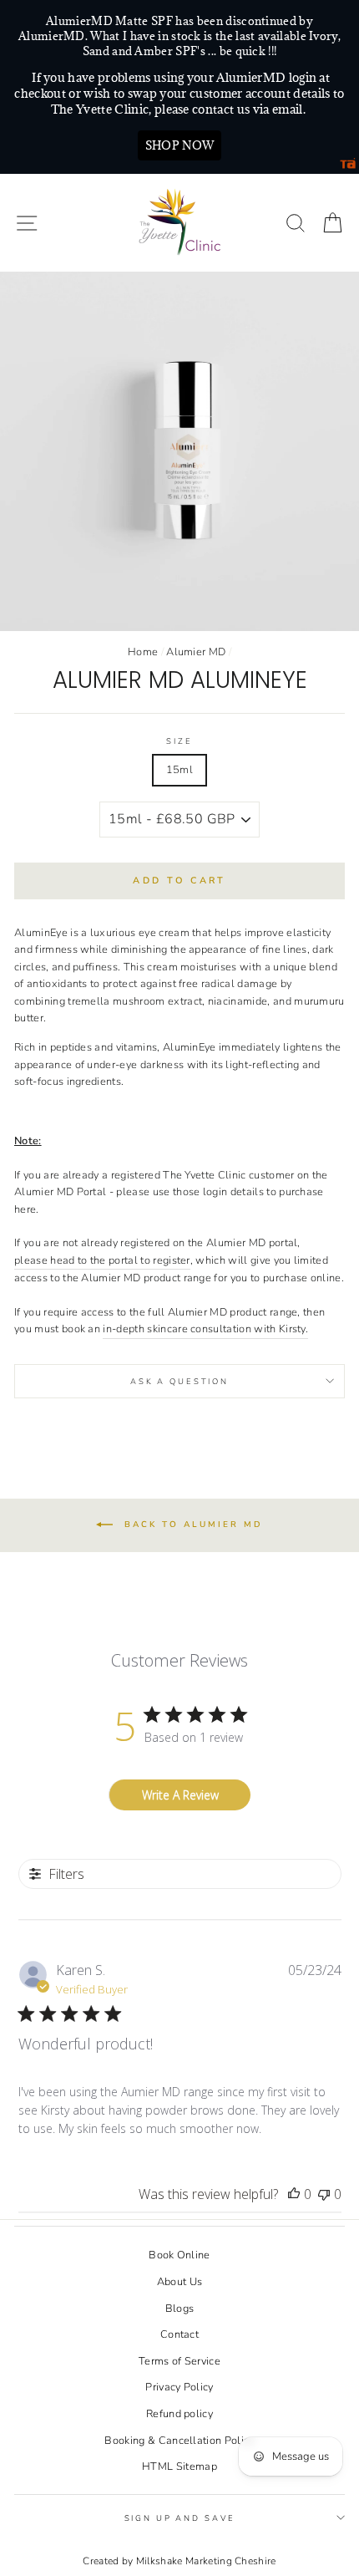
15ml (179, 770)
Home (143, 652)
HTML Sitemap (179, 2467)
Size (179, 741)
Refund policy (179, 2414)
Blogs (180, 2309)
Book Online (179, 2255)
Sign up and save (180, 2518)
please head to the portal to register (102, 1260)
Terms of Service (179, 2361)
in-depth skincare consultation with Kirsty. (205, 1329)
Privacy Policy (179, 2387)
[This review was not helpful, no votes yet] (324, 2194)
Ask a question (179, 1381)
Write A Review (180, 1795)
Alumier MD (196, 652)
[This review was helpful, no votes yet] (294, 2194)
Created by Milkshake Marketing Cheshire (179, 2561)
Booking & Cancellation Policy (179, 2441)
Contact (179, 2334)
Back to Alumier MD (191, 1525)
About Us (180, 2282)
